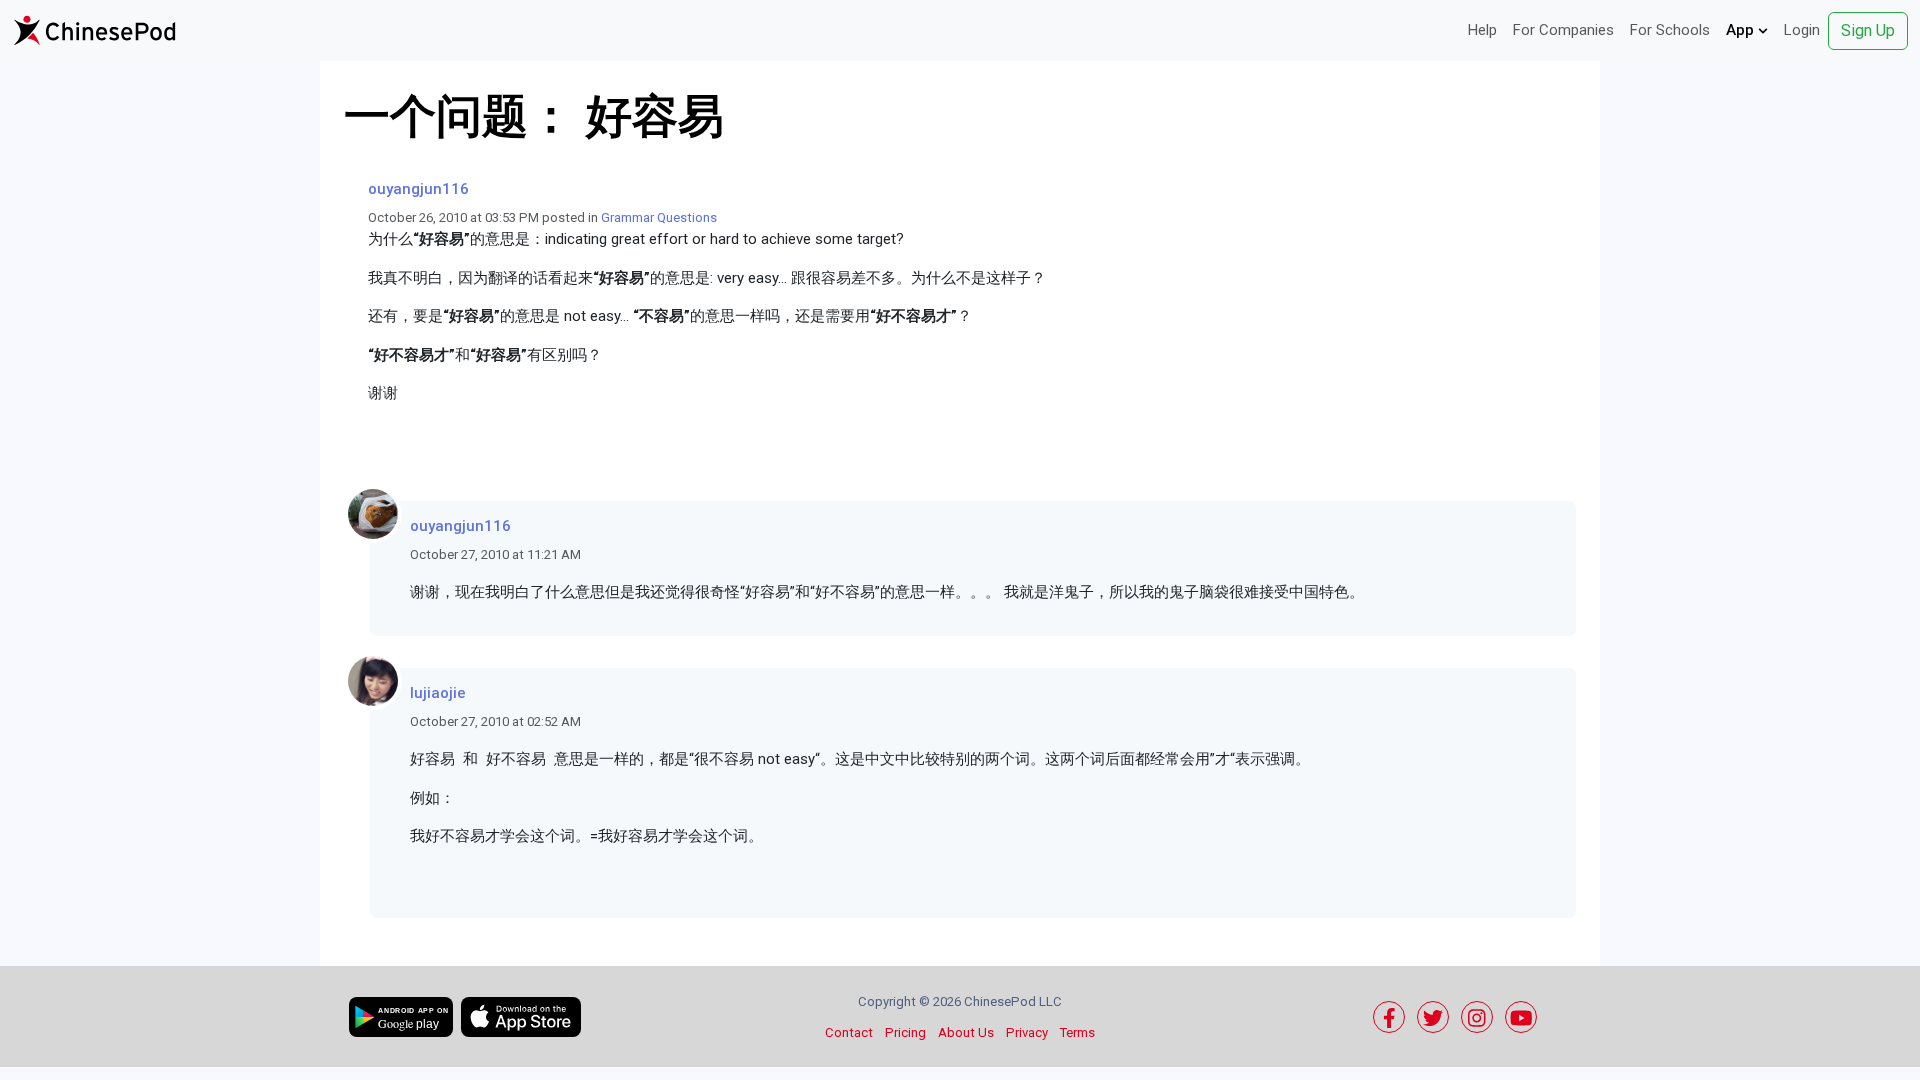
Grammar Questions (659, 217)
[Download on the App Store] (521, 1017)
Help (1482, 30)
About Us (966, 1032)
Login (1802, 30)
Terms (1077, 1032)
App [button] (1742, 30)
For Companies (1563, 30)
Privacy (1027, 1032)
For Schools (1670, 30)
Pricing (905, 1032)
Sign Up (1868, 30)
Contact (849, 1032)
